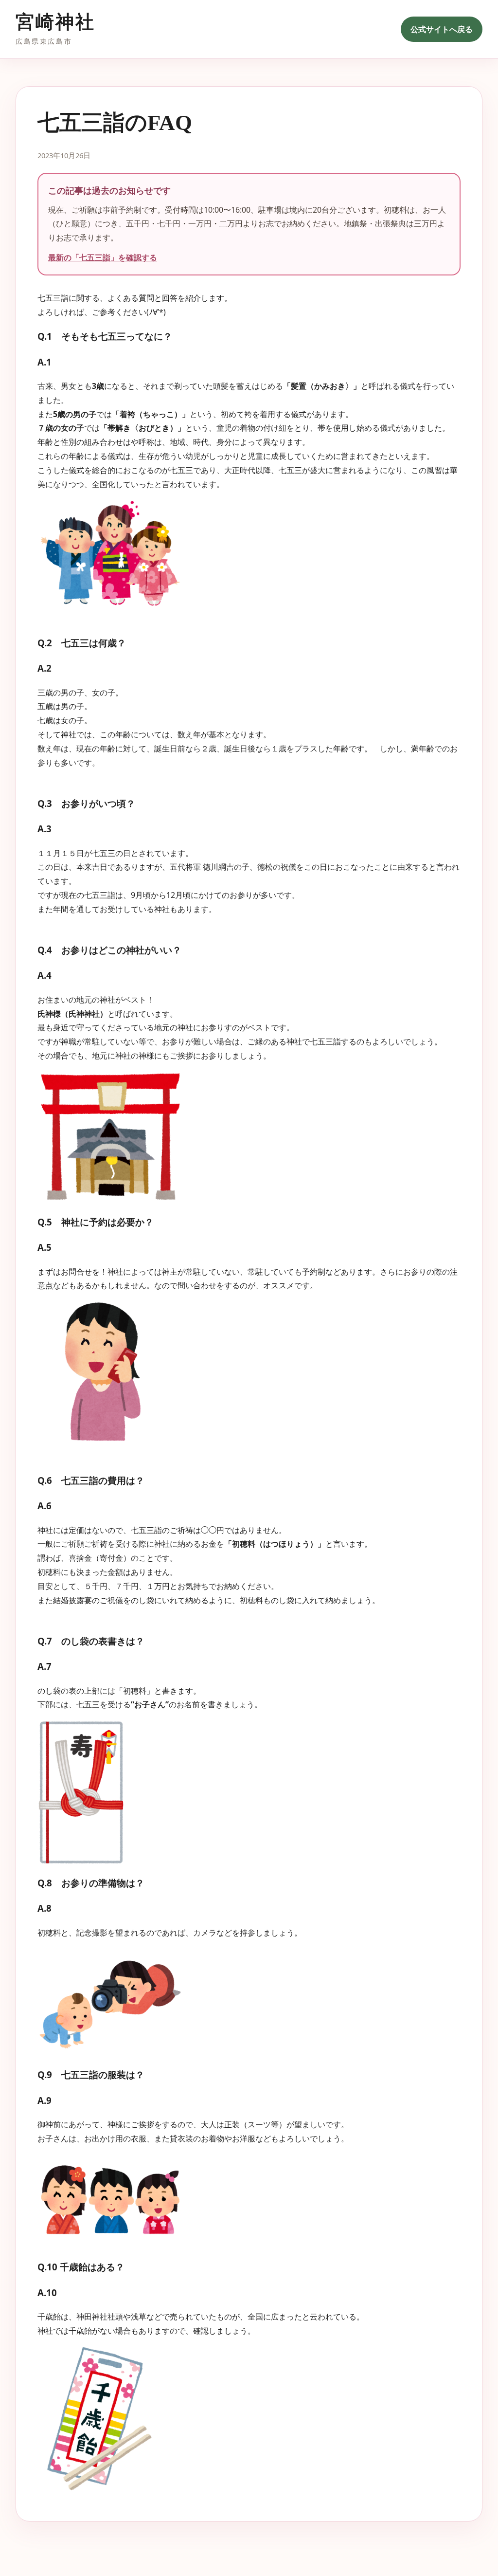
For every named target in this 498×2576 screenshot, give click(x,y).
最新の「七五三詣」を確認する (103, 257)
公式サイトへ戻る (442, 29)
